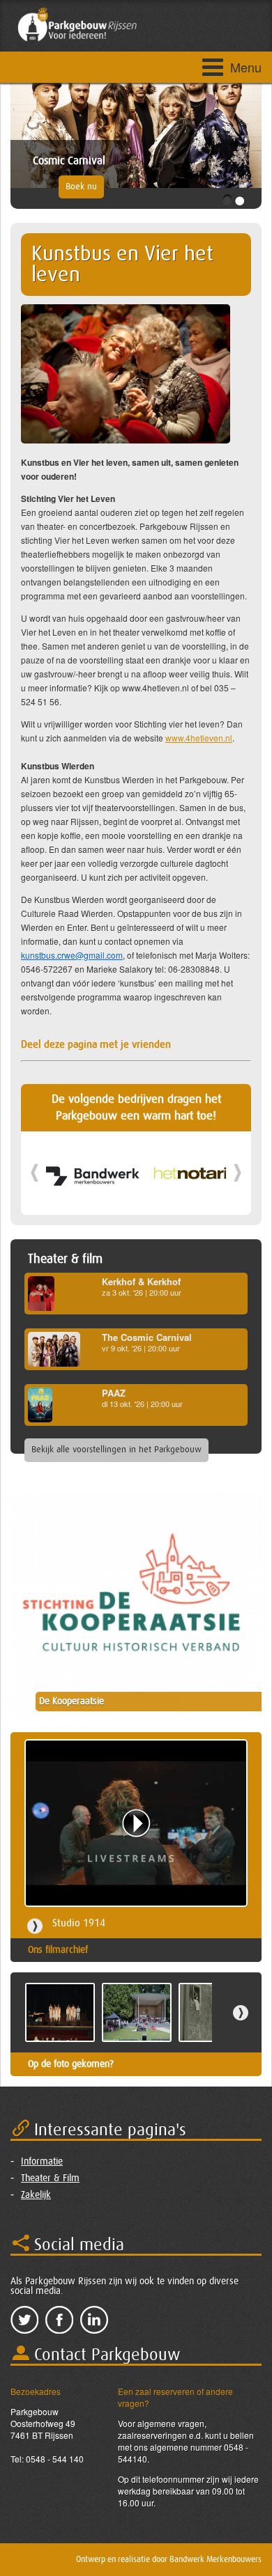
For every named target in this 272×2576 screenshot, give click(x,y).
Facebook (59, 2320)
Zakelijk (36, 2195)
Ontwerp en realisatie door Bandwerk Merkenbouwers (169, 2559)
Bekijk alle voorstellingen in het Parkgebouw (116, 1450)
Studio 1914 (79, 1923)
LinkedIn (94, 2320)
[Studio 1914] (136, 1823)
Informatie (42, 2162)
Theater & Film (50, 2178)
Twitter (24, 2320)
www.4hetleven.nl (199, 738)
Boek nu (81, 187)
